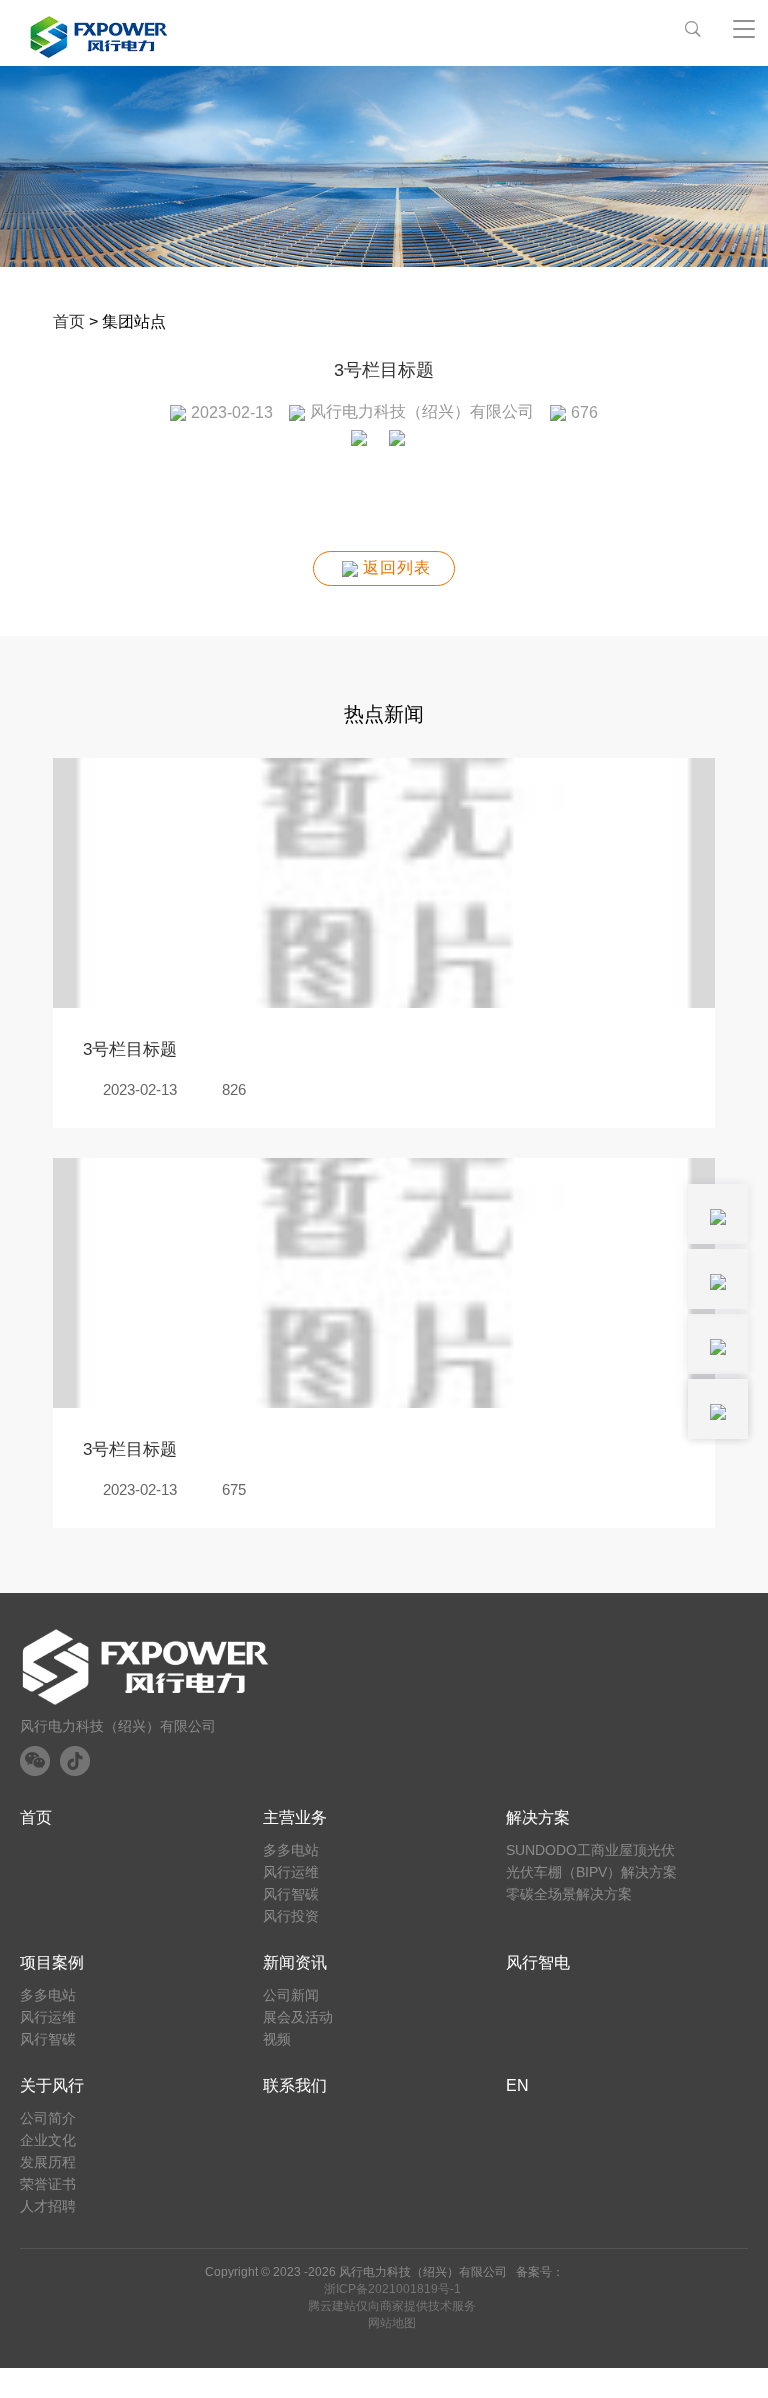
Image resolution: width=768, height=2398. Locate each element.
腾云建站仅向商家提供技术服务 (392, 2306)
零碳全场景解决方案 (569, 1894)
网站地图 (392, 2323)
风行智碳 (291, 1894)
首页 (69, 321)
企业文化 (48, 2140)
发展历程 (48, 2162)
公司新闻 (291, 1995)
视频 (277, 2039)
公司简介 (48, 2118)
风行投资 (291, 1916)
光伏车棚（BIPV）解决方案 (591, 1872)
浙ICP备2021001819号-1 (392, 2289)
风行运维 (291, 1872)
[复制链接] (403, 444)
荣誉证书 (48, 2184)
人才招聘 (48, 2206)
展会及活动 (298, 2017)
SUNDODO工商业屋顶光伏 (590, 1850)
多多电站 (291, 1850)
